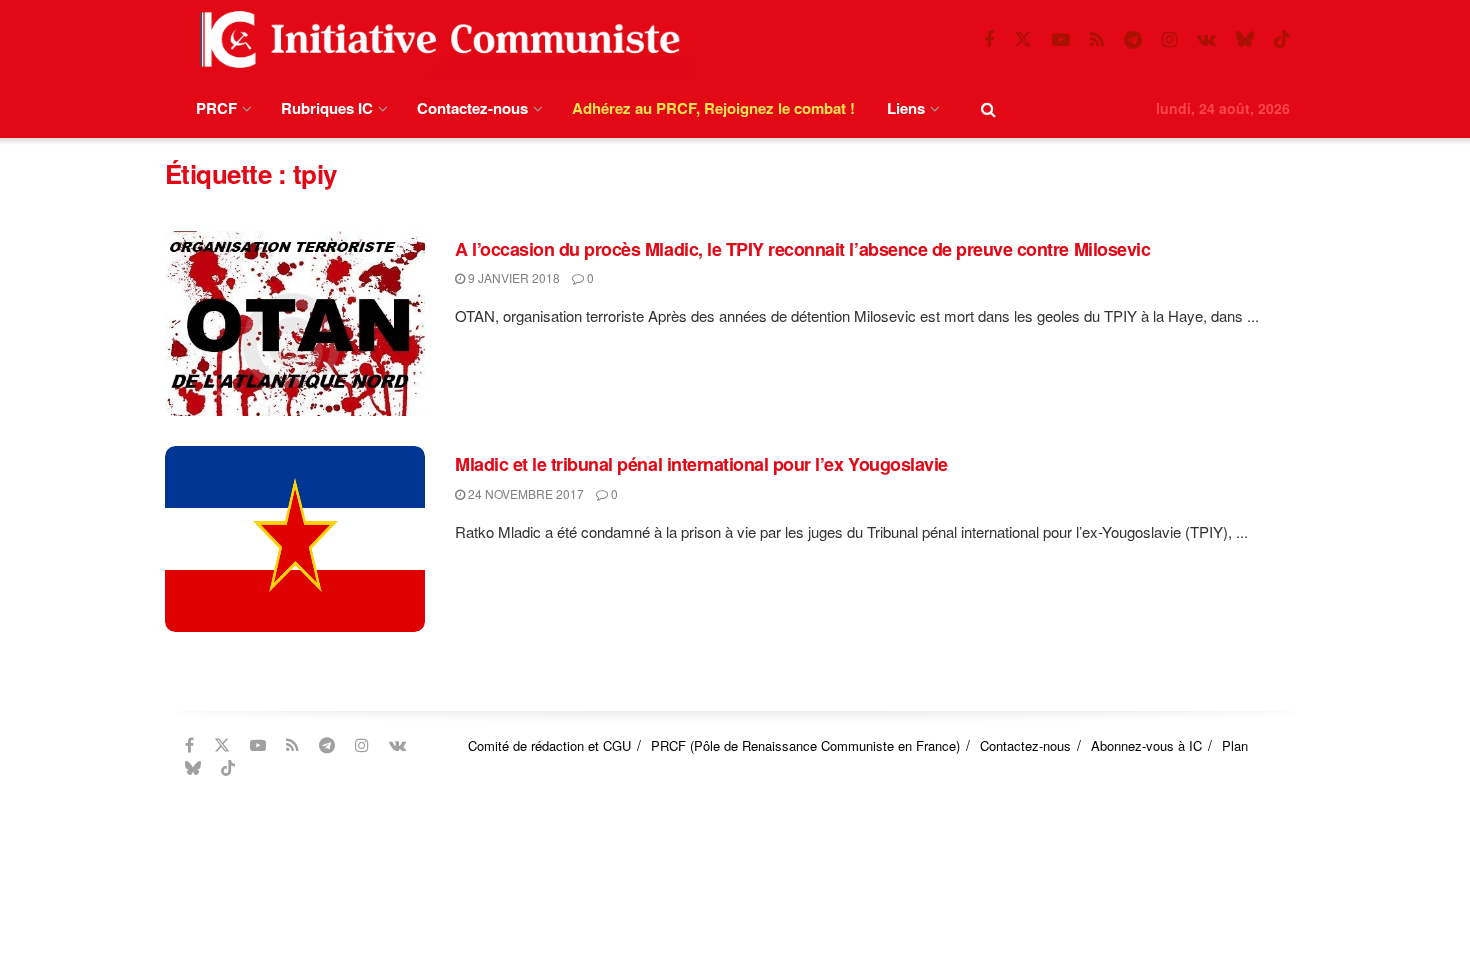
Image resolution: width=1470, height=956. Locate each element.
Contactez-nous (472, 108)
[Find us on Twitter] (1023, 39)
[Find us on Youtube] (1061, 40)
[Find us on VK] (1206, 40)
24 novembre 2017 (524, 493)
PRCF (216, 108)
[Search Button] (988, 108)
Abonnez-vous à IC (1146, 745)
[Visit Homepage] (436, 39)
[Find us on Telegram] (1133, 40)
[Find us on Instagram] (1169, 40)
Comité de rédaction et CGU (549, 745)
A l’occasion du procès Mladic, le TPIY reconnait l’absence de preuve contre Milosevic (802, 249)
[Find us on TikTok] (1282, 39)
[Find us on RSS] (1097, 40)
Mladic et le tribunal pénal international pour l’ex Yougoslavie (701, 464)
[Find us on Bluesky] (1245, 39)
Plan (1235, 745)
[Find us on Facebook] (989, 40)
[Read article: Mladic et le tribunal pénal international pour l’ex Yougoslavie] (295, 539)
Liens (906, 108)
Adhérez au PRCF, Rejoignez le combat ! (713, 108)
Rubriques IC (327, 108)
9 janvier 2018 (512, 277)
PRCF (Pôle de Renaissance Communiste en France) (805, 745)
